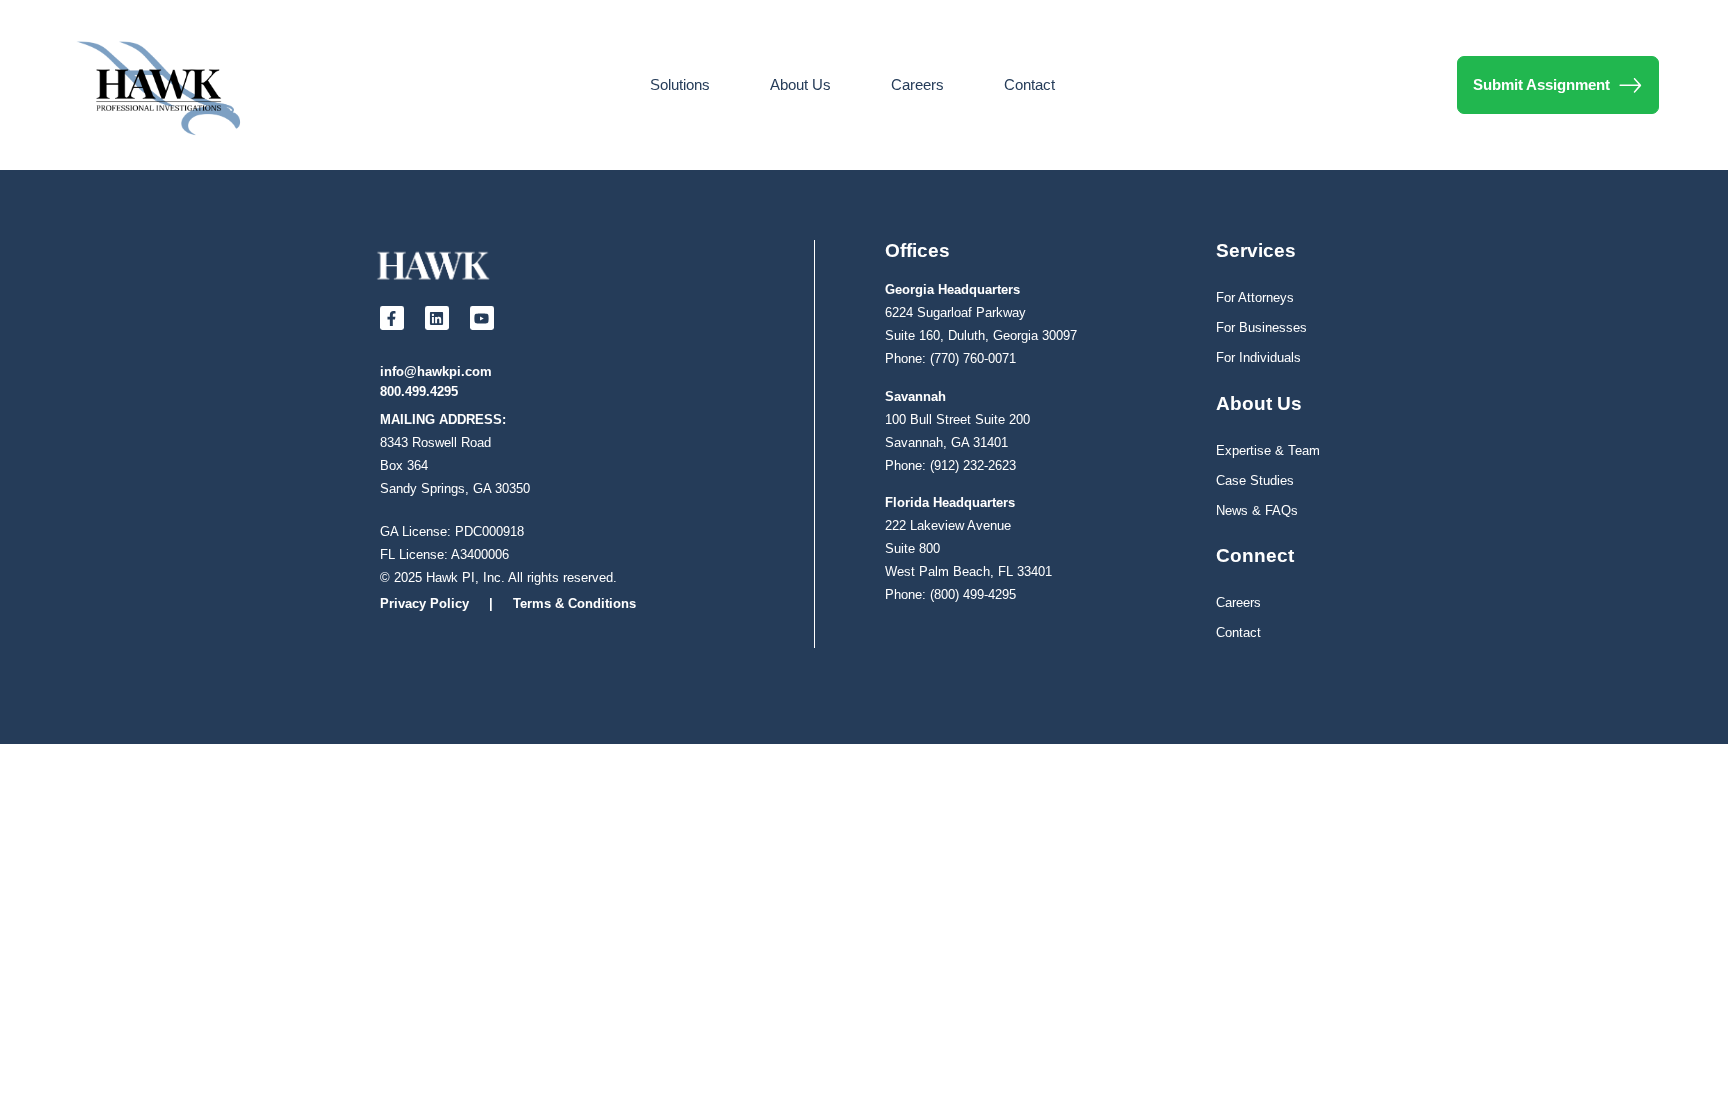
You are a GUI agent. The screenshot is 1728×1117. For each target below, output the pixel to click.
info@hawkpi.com (436, 371)
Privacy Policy (424, 603)
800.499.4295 (419, 391)
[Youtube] (482, 318)
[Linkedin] (437, 318)
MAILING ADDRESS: (443, 419)
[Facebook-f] (392, 318)
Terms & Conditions (574, 603)
